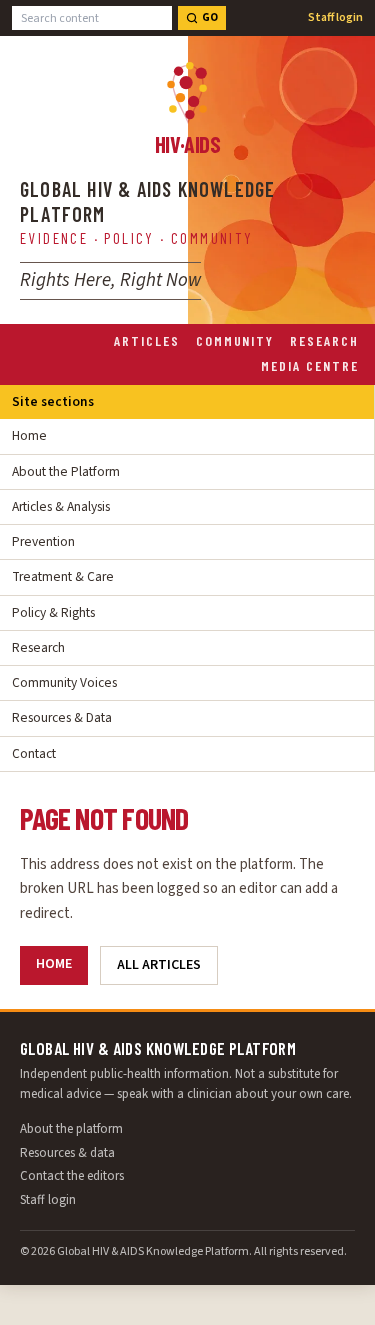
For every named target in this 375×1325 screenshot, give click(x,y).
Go (210, 17)
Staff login (335, 17)
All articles (159, 965)
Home (29, 435)
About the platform (71, 1129)
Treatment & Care (63, 576)
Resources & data (67, 1153)
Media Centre (310, 365)
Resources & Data (62, 717)
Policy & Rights (53, 612)
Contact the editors (72, 1176)
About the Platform (66, 471)
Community (235, 340)
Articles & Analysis (61, 506)
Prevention (43, 541)
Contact (34, 753)
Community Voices (64, 682)
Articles (147, 340)
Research (324, 340)
